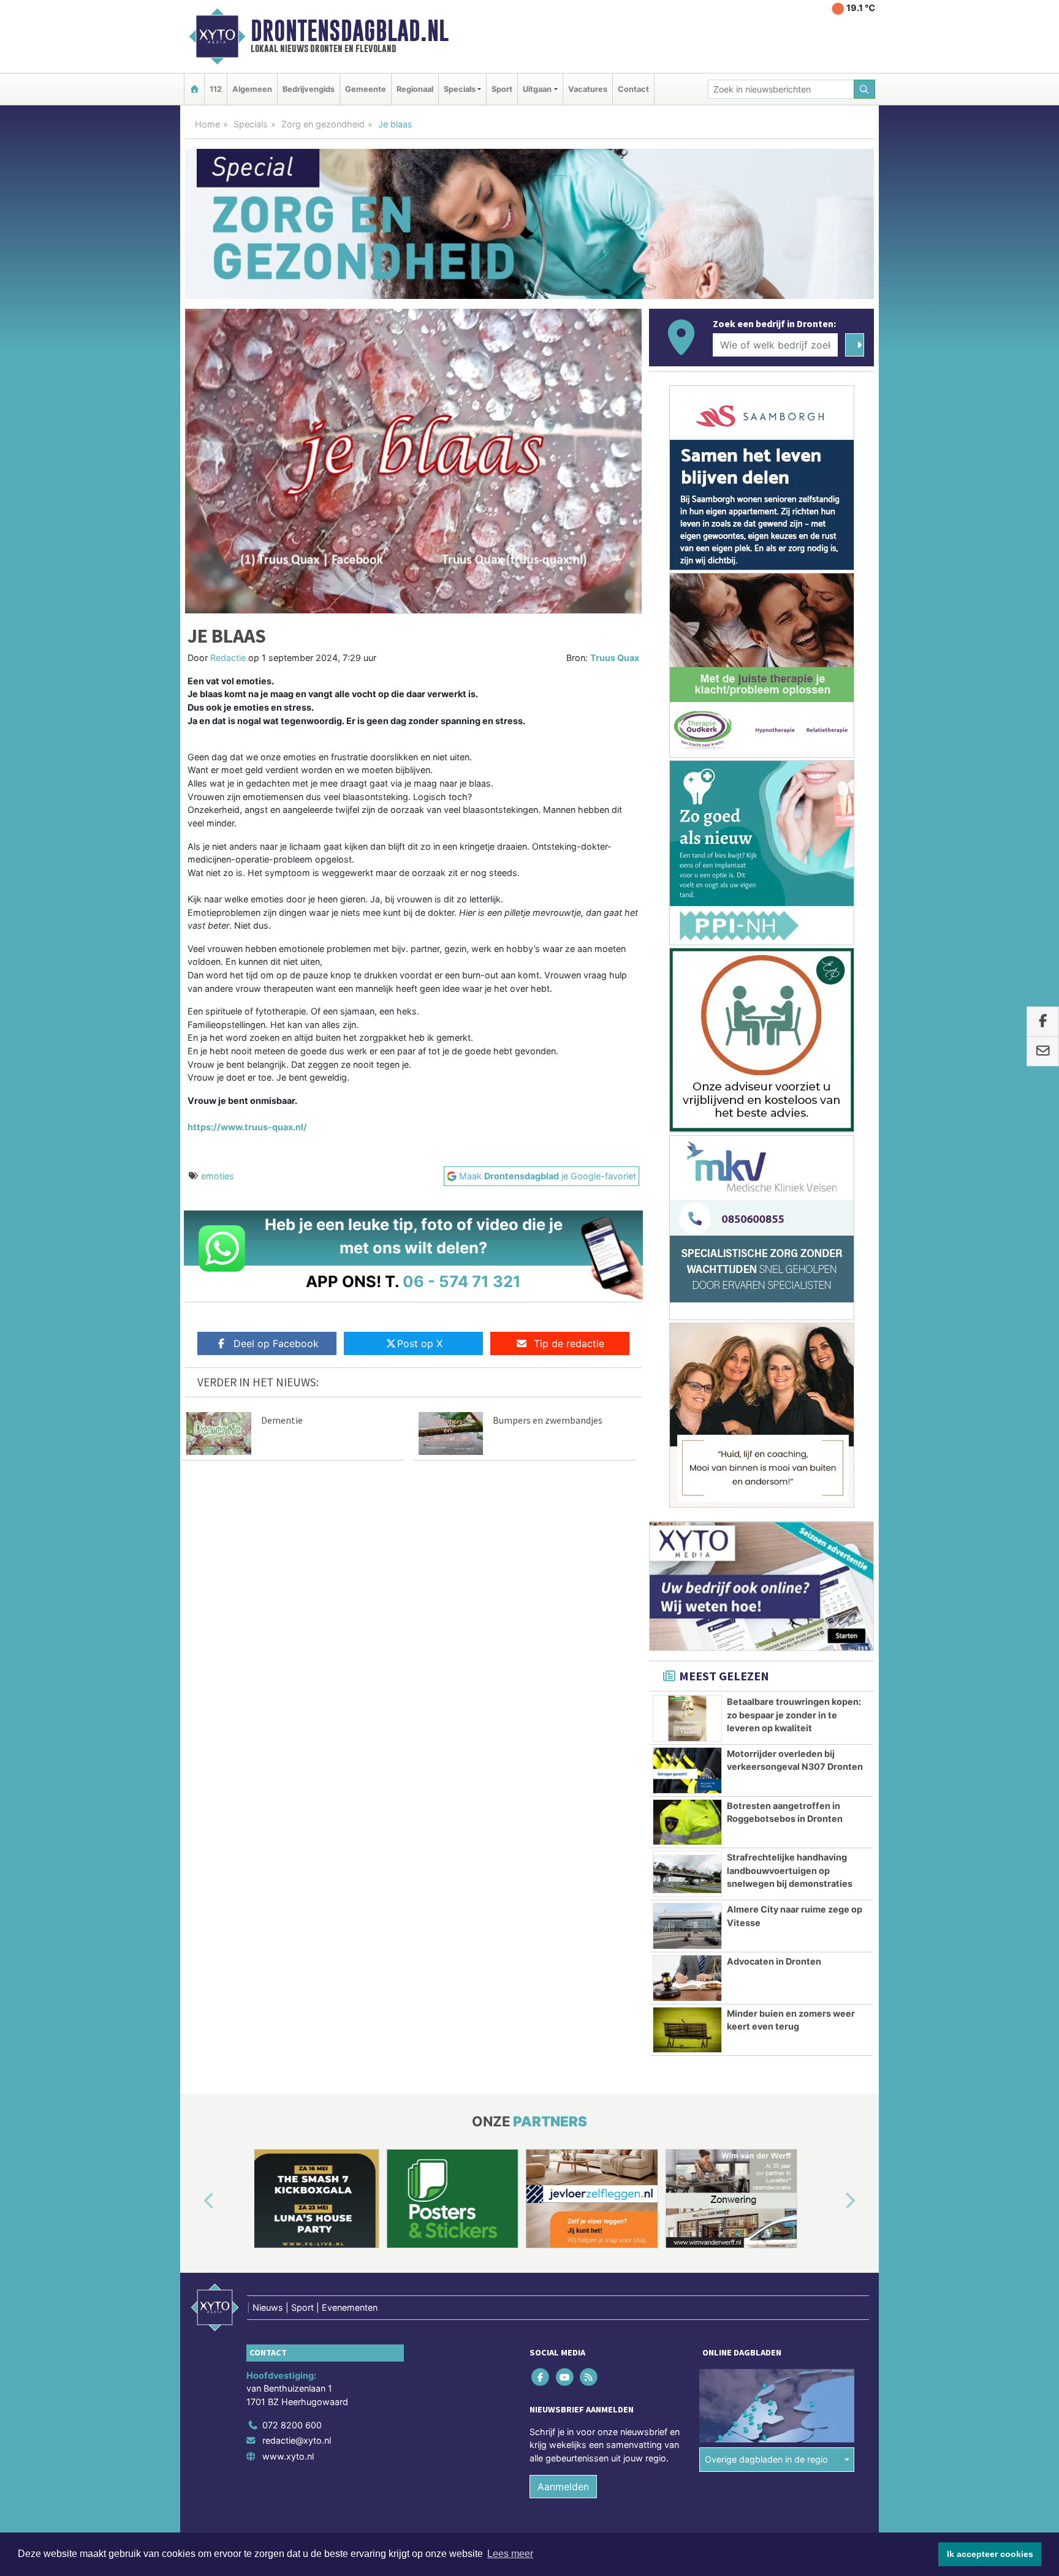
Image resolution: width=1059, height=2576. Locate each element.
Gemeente (366, 89)
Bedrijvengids (309, 89)
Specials (251, 124)
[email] (1043, 1051)
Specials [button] (460, 89)
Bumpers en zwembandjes (548, 1420)
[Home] (194, 89)
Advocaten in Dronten (774, 1961)
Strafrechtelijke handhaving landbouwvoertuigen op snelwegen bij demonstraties (790, 1870)
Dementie (282, 1420)
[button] (195, 2201)
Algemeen (252, 89)
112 (216, 89)
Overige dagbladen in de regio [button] (766, 2459)
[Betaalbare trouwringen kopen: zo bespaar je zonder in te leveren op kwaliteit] (687, 1718)
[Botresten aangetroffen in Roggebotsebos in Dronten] (687, 1822)
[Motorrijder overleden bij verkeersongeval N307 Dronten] (687, 1770)
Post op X (420, 1343)
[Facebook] (541, 2377)
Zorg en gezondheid (323, 124)
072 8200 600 (292, 2425)
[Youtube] (565, 2377)
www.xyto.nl (288, 2456)
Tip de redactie (569, 1343)
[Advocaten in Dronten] (687, 1978)
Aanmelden (563, 2487)
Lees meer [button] (510, 2554)
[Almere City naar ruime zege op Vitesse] (687, 1926)
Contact (633, 89)
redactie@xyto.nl (297, 2440)
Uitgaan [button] (537, 89)
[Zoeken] (865, 89)
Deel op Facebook (276, 1343)
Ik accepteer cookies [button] (990, 2554)
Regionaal (415, 89)
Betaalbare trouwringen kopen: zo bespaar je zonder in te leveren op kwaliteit (794, 1715)
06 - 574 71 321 (462, 1281)
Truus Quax (615, 658)
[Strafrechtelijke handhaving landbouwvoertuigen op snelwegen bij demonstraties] (687, 1874)
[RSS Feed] (589, 2377)
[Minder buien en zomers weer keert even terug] (687, 2030)
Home (207, 124)
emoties (218, 1176)
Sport (502, 89)
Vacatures (588, 89)
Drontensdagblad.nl (350, 31)
